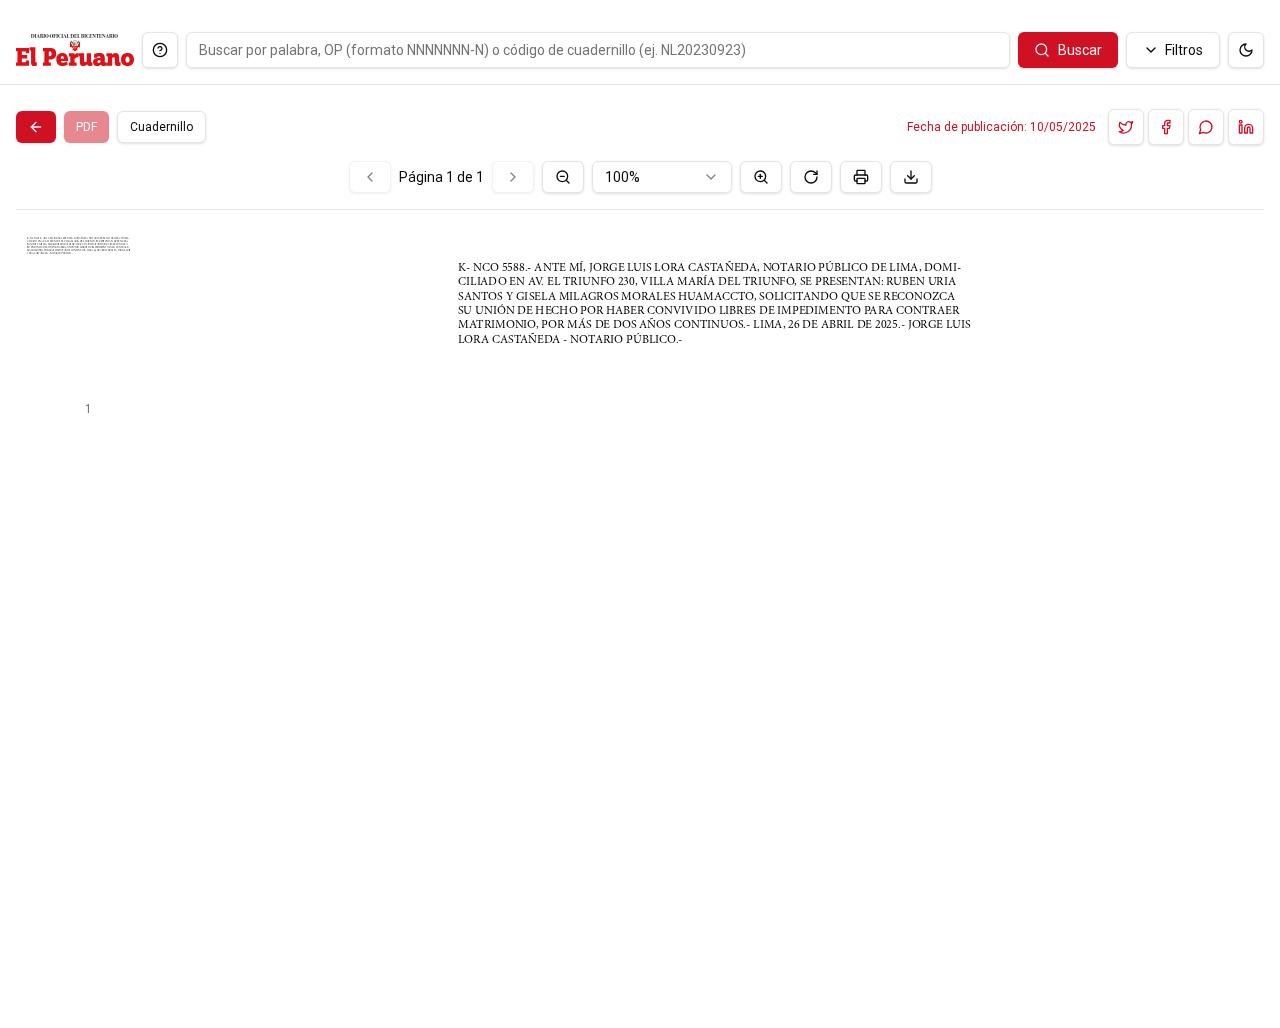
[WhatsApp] (1206, 127)
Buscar (1080, 50)
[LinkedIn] (1246, 127)
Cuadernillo (161, 127)
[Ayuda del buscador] (160, 50)
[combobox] (662, 177)
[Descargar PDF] (911, 177)
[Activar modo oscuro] (1246, 50)
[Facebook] (1166, 127)
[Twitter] (1126, 127)
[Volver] (36, 127)
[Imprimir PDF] (861, 177)
